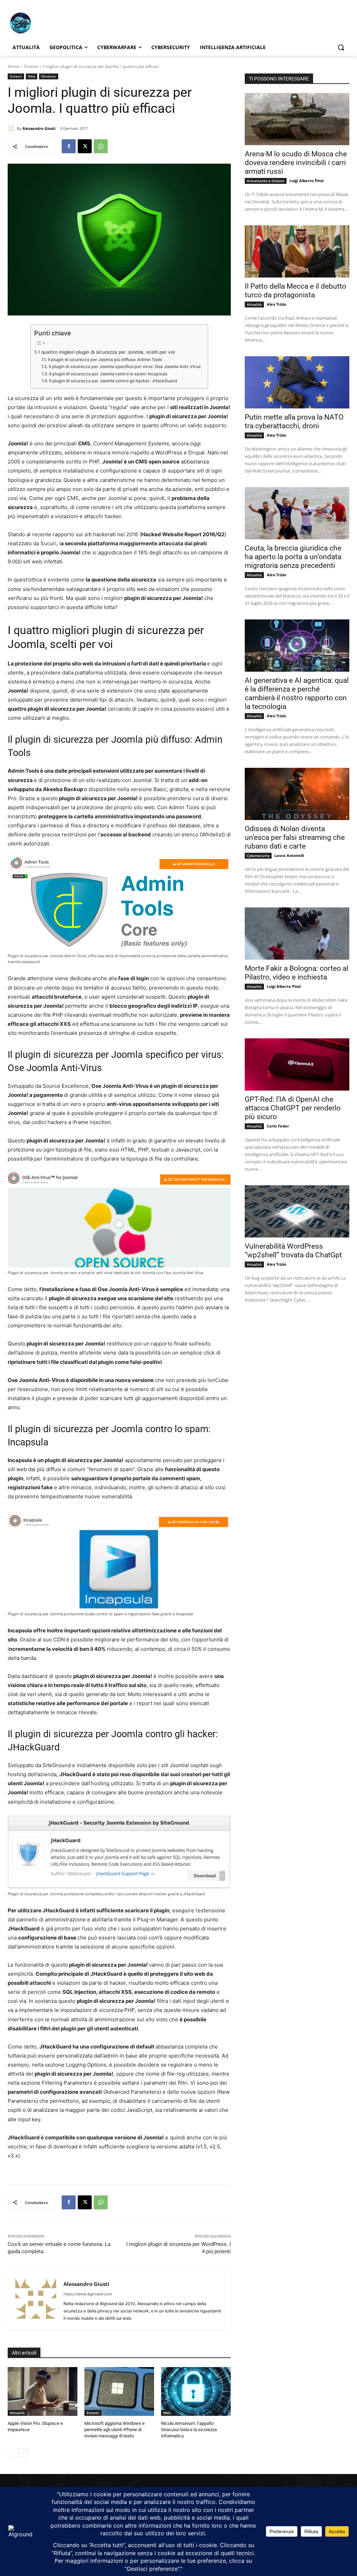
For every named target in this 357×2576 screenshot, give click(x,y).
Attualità (17, 2413)
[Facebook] (69, 146)
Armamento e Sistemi (266, 181)
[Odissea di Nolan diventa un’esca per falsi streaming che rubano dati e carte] (297, 794)
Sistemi (31, 66)
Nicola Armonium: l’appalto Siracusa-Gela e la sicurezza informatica (189, 2430)
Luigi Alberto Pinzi (306, 181)
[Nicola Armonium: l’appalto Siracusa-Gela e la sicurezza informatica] (196, 2391)
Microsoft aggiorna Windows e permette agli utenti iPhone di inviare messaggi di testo (115, 2430)
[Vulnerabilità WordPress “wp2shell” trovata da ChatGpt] (297, 1211)
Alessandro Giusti (39, 128)
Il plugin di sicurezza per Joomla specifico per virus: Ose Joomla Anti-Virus (125, 366)
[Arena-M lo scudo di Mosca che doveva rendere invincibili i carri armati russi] (297, 119)
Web (32, 76)
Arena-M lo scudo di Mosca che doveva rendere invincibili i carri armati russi (296, 163)
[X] (85, 146)
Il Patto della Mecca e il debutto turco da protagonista (295, 291)
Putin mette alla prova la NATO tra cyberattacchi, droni (294, 421)
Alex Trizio (276, 304)
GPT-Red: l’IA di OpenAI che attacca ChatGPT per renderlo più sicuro (293, 1108)
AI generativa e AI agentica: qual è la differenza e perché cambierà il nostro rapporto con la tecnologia (297, 693)
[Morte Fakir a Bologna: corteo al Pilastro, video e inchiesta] (297, 934)
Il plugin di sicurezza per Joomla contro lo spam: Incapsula (108, 374)
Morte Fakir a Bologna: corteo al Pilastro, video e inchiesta (297, 973)
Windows (49, 76)
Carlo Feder (278, 1126)
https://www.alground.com (88, 2294)
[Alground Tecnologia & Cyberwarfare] (49, 23)
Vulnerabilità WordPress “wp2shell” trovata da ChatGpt (293, 1251)
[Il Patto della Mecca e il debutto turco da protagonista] (297, 251)
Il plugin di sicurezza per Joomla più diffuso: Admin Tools (105, 360)
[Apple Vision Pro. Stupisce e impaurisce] (43, 2391)
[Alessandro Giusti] (12, 128)
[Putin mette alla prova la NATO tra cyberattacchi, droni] (297, 382)
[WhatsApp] (101, 146)
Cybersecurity (258, 856)
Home (14, 66)
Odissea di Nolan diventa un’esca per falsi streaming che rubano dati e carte (295, 837)
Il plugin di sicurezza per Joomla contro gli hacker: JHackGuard (113, 381)
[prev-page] (12, 2453)
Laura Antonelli (289, 855)
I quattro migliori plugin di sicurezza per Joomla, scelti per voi (107, 352)
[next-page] (23, 2453)
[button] (341, 47)
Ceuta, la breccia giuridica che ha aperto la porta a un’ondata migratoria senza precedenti (293, 557)
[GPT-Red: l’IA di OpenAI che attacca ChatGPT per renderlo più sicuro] (297, 1064)
